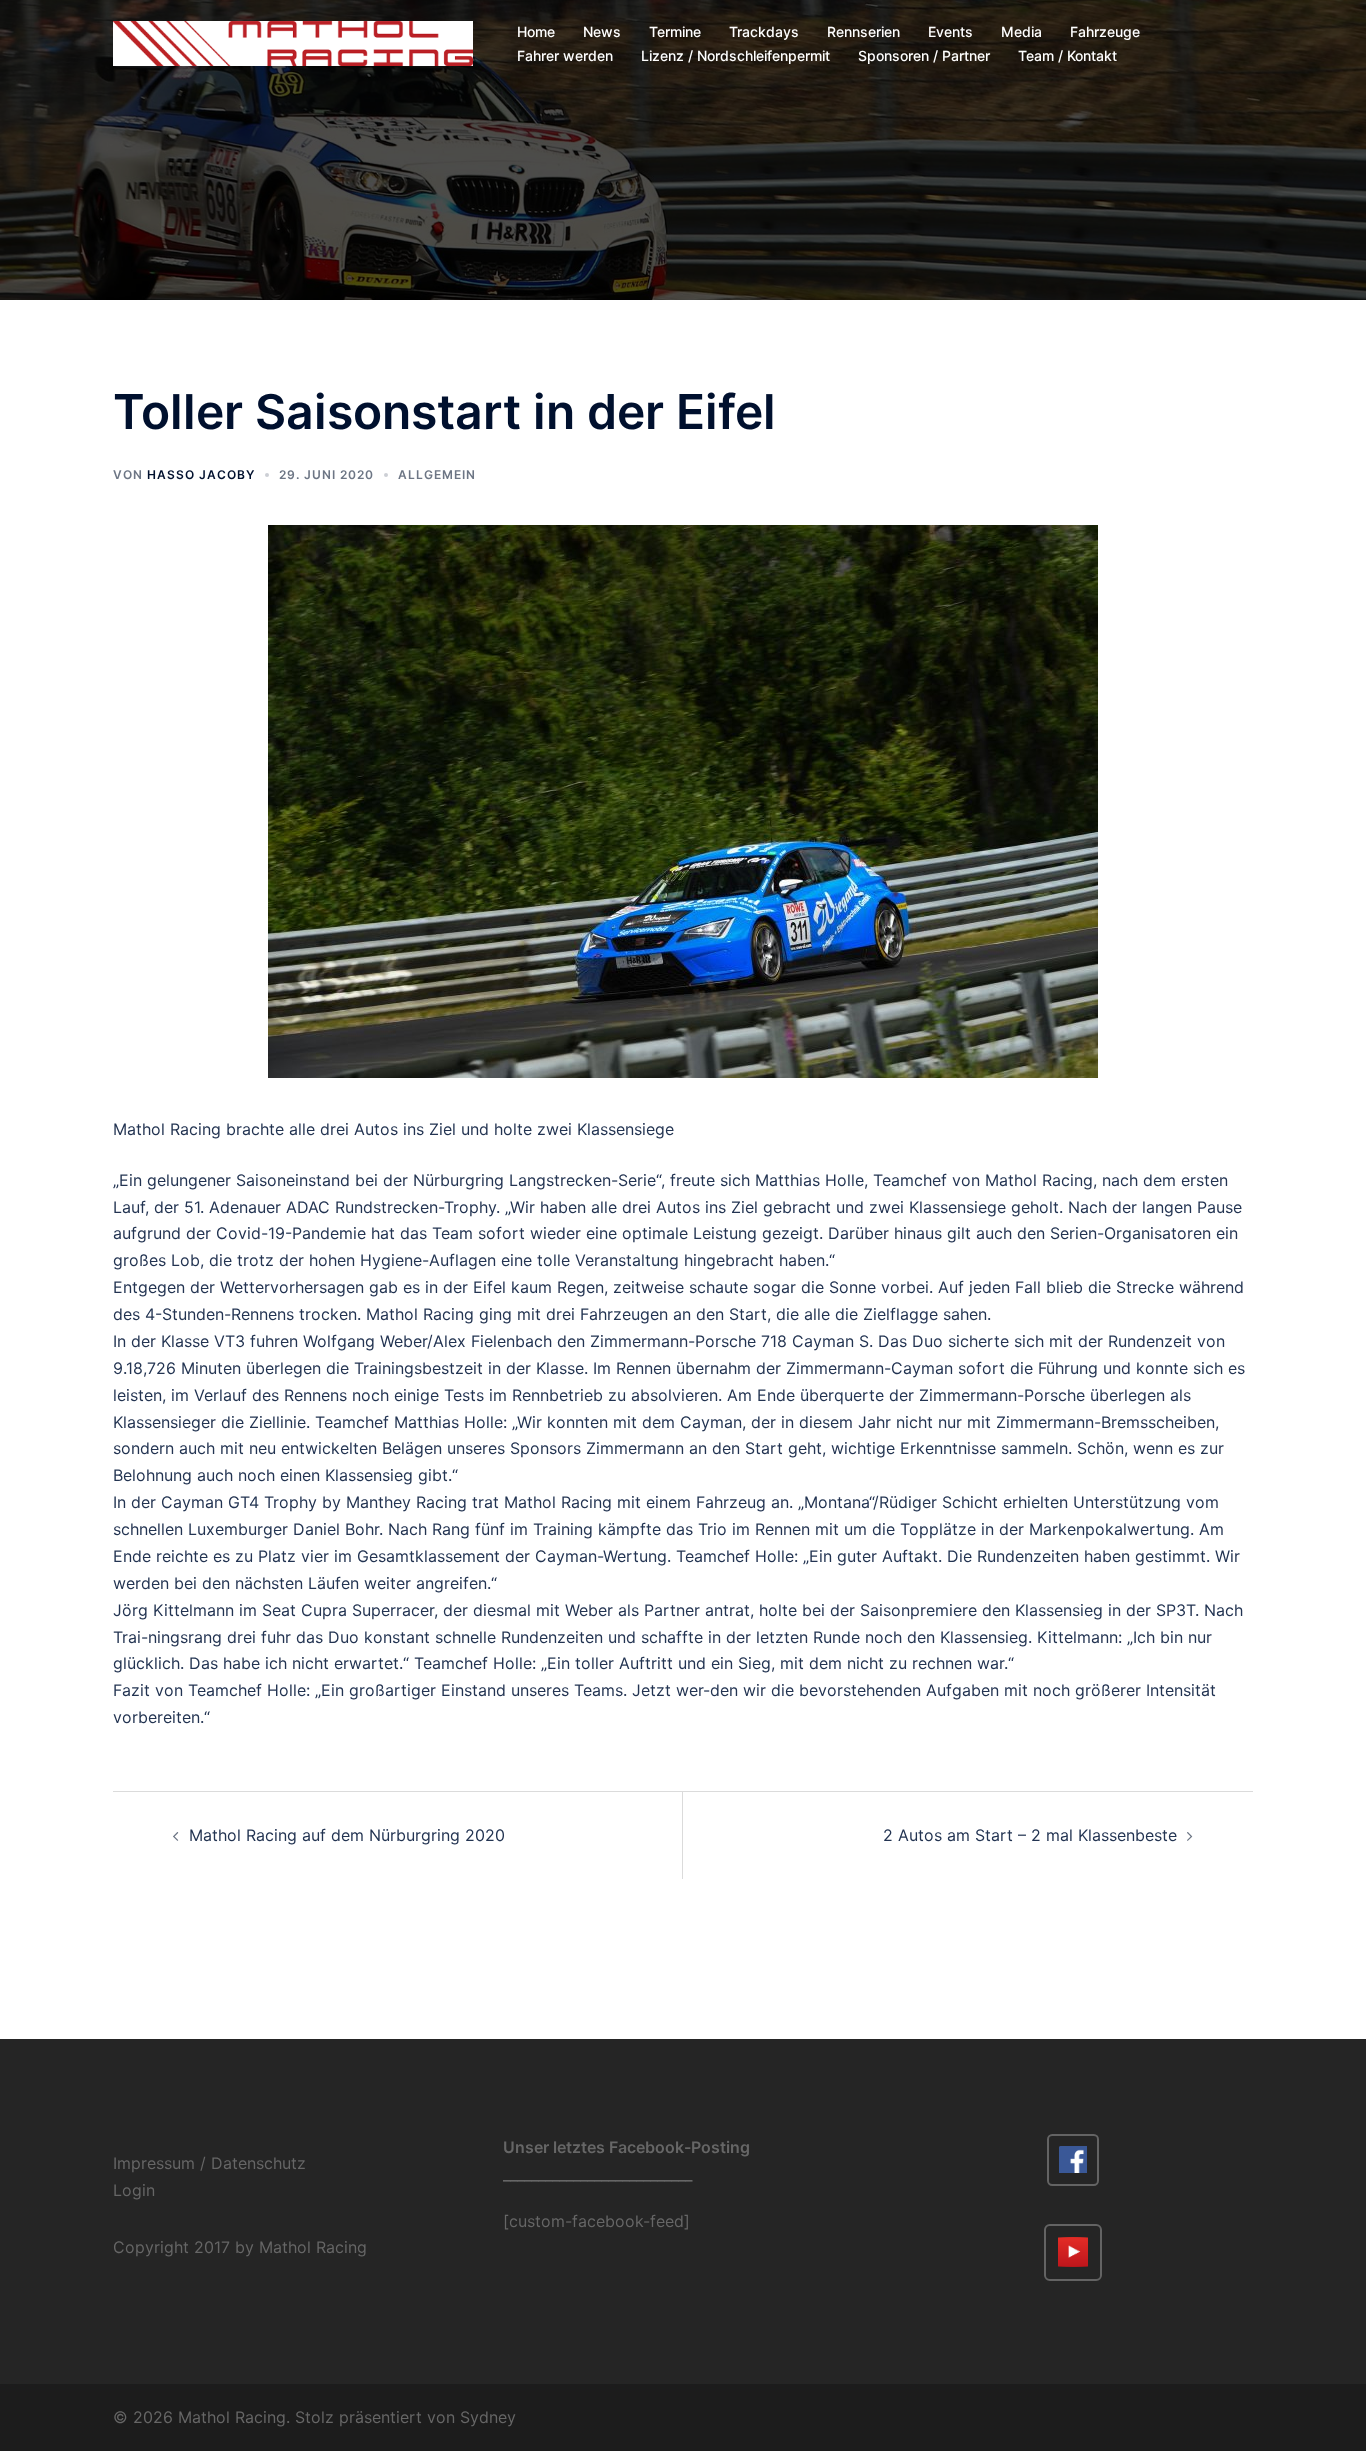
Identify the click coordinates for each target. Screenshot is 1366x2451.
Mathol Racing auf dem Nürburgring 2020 (347, 1835)
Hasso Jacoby (201, 474)
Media (1021, 31)
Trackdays (764, 31)
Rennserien (863, 31)
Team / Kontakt (1067, 55)
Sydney (488, 2417)
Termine (675, 31)
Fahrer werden (565, 55)
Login (134, 2190)
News (602, 31)
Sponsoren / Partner (924, 55)
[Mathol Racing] (293, 42)
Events (950, 31)
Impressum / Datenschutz (209, 2163)
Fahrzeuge (1105, 31)
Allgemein (437, 474)
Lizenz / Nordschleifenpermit (735, 55)
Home (536, 31)
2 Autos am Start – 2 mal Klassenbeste (1030, 1835)
